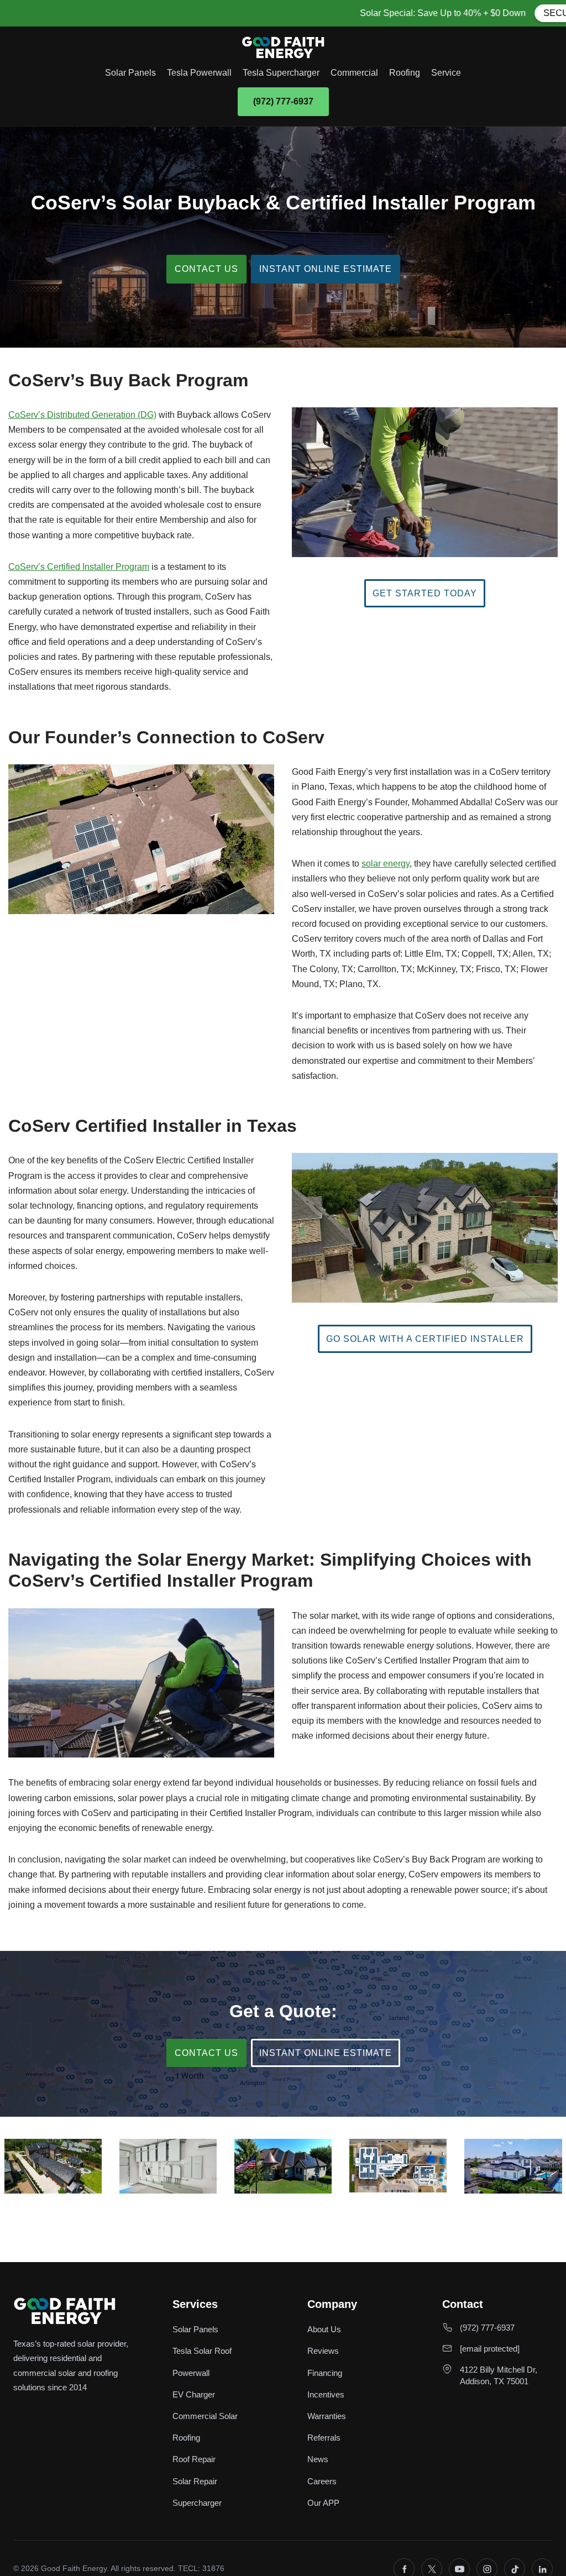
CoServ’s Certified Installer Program (79, 567)
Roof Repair (194, 2459)
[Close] (557, 9)
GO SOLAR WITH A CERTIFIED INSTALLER (425, 1339)
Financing (325, 2373)
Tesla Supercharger (281, 73)
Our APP (323, 2503)
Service (446, 73)
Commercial (354, 73)
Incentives (326, 2394)
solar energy (386, 864)
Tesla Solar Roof (202, 2351)
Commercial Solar (205, 2416)
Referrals (324, 2438)
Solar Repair (195, 2481)
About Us (324, 2329)
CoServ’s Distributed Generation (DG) (82, 415)
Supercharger (197, 2503)
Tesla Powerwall (199, 73)
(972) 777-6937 (283, 101)
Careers (322, 2481)
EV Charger (194, 2394)
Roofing (405, 73)
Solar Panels (130, 73)
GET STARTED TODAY (425, 593)
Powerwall (191, 2373)
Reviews (323, 2351)
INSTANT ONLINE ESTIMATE (326, 269)
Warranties (327, 2416)
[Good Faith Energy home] (283, 48)
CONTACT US (206, 269)
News (318, 2459)
